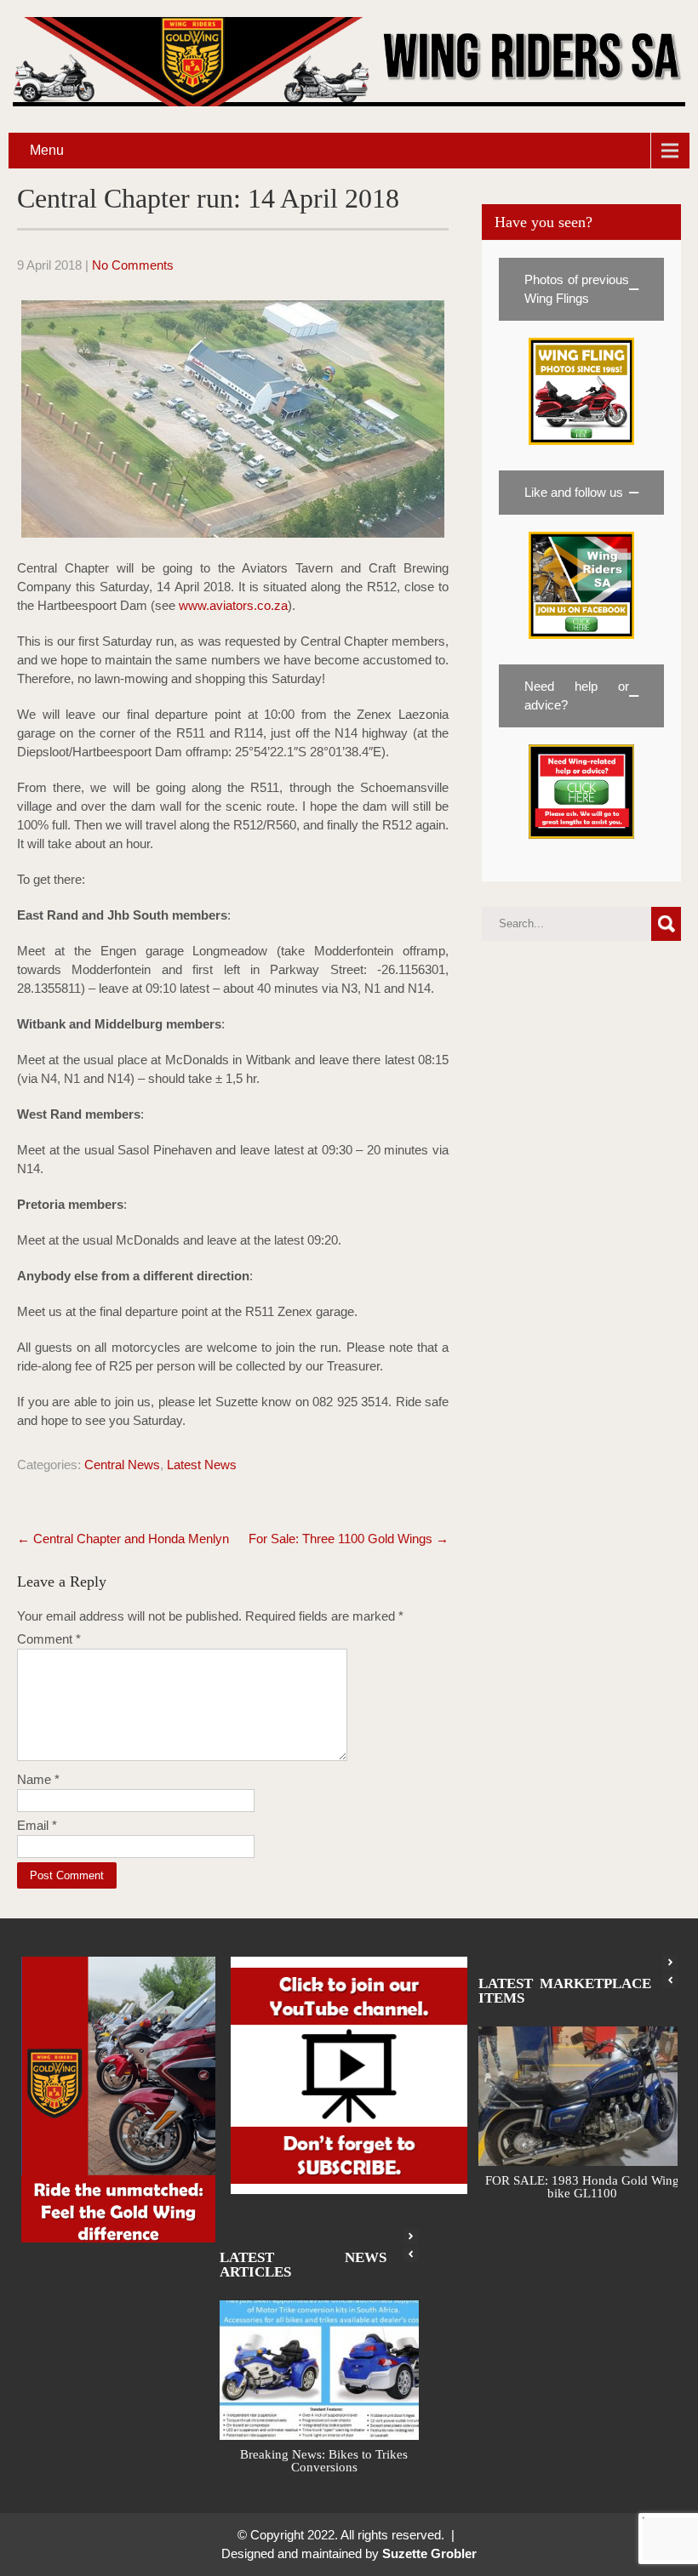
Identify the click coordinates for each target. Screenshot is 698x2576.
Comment (49, 1639)
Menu (47, 150)
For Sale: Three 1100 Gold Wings (349, 1539)
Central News (122, 1465)
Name (38, 1779)
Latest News (202, 1465)
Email (37, 1825)
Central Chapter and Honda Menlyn (123, 1539)
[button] (581, 289)
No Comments (133, 265)
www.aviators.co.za (233, 605)
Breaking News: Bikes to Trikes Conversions (324, 2473)
